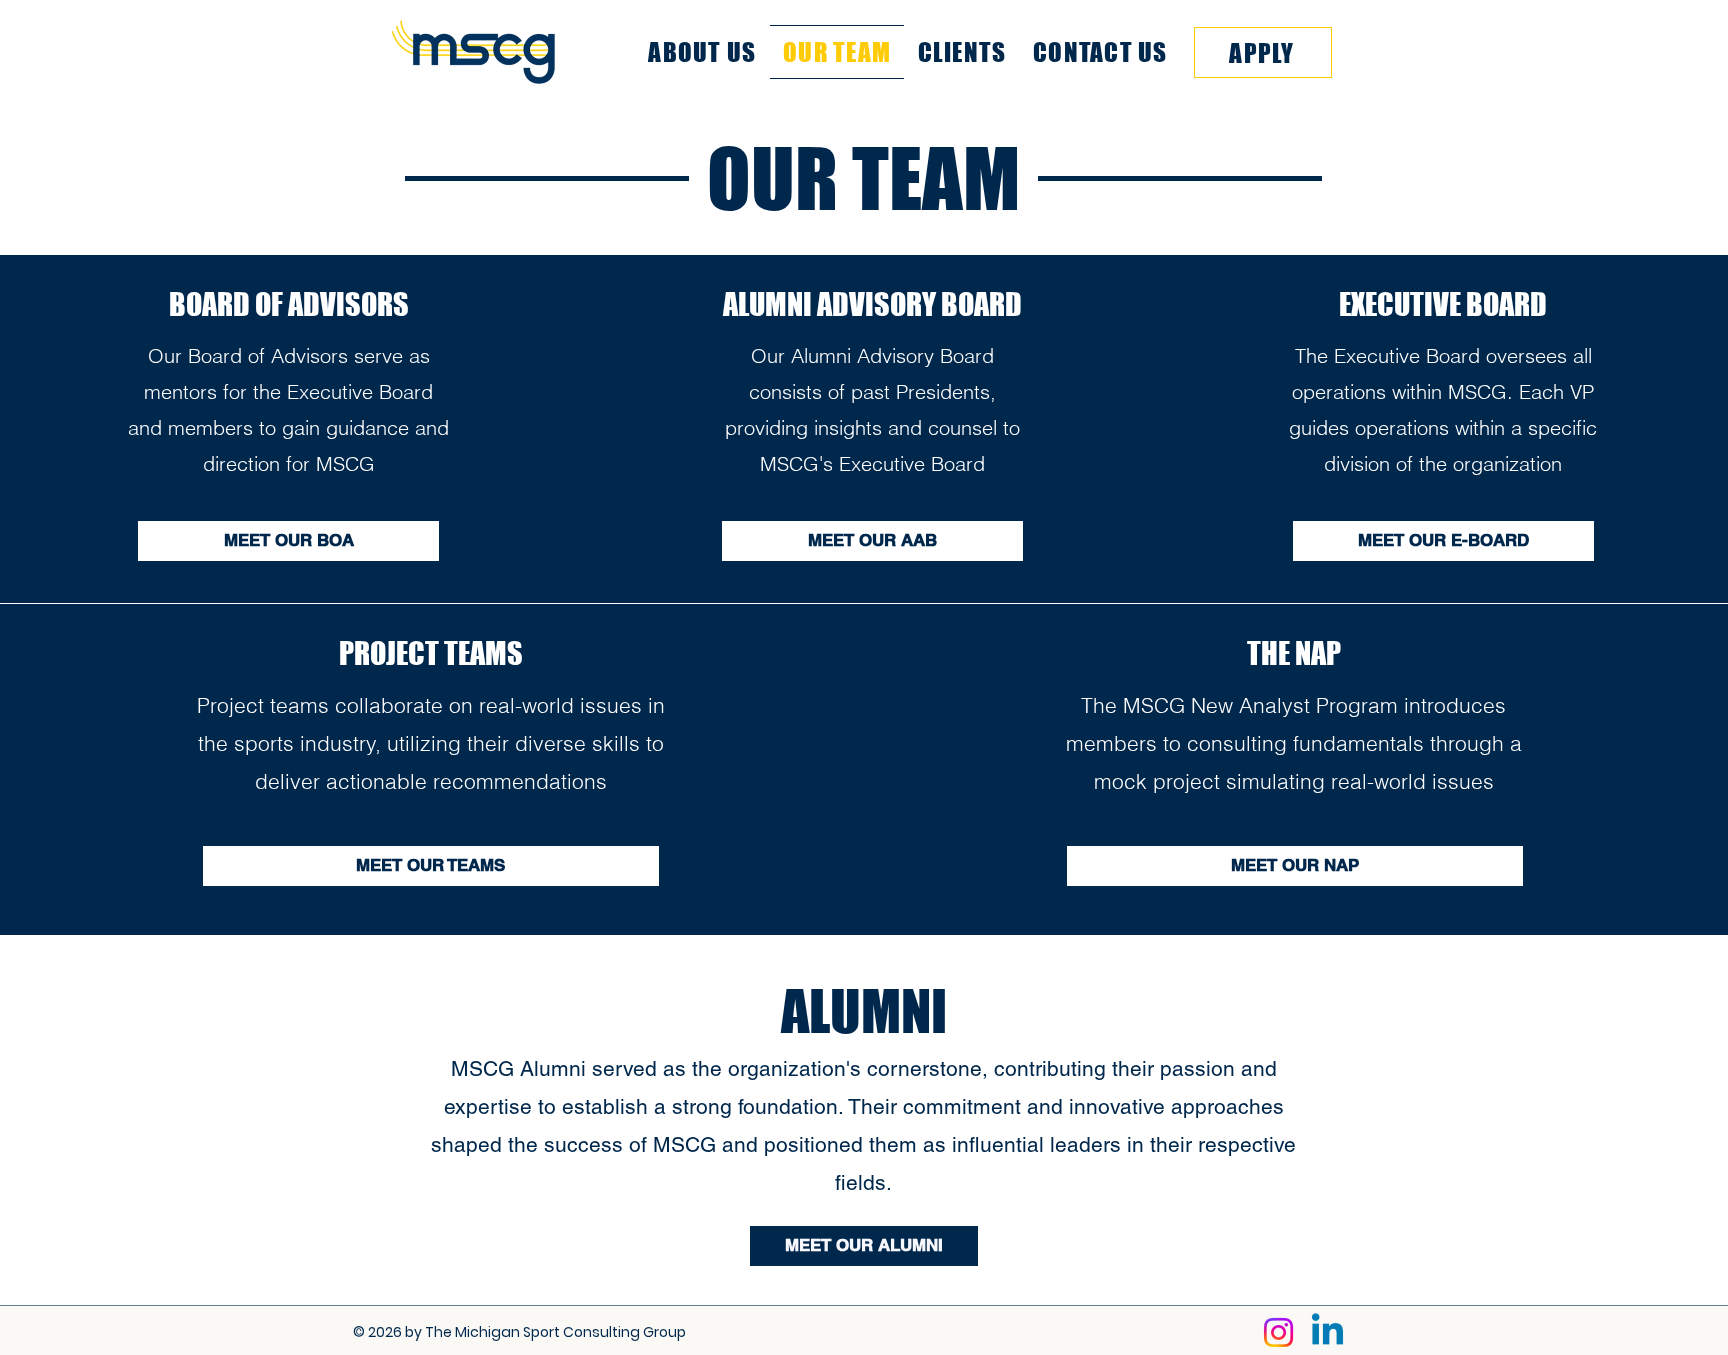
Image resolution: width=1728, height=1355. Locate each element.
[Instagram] (1278, 1332)
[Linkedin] (1327, 1332)
